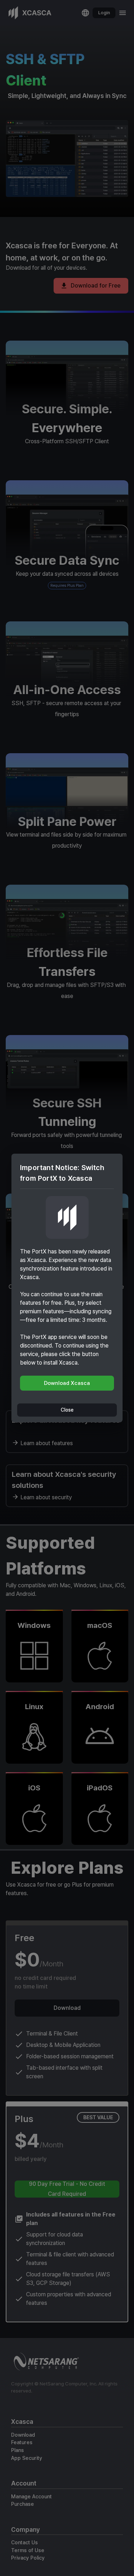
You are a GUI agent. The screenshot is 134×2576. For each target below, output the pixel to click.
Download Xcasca (67, 1383)
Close (67, 1410)
